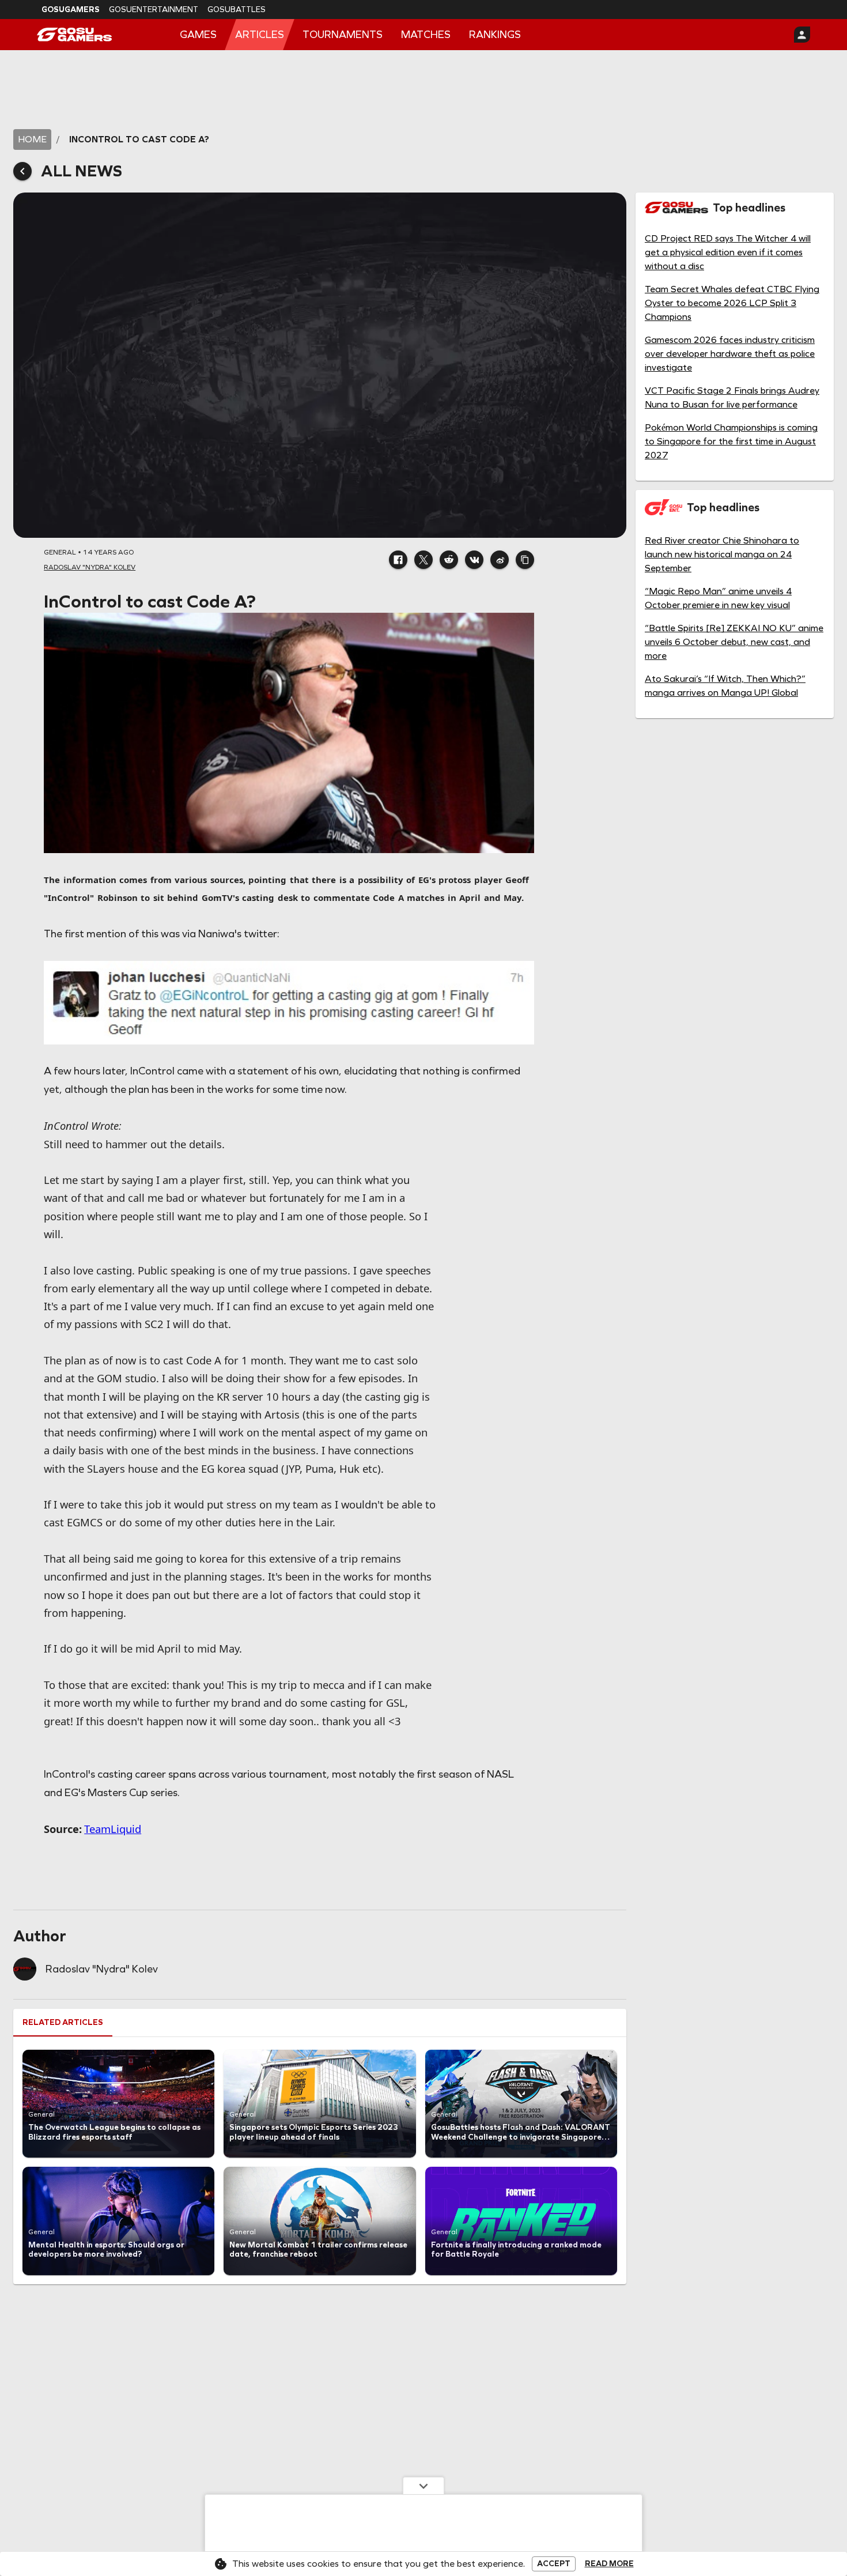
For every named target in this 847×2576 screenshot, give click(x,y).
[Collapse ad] (423, 2486)
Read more (609, 2564)
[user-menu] (802, 35)
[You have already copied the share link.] (525, 560)
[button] (398, 560)
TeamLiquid (113, 1829)
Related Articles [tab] (63, 2022)
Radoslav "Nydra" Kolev (102, 1969)
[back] (22, 171)
